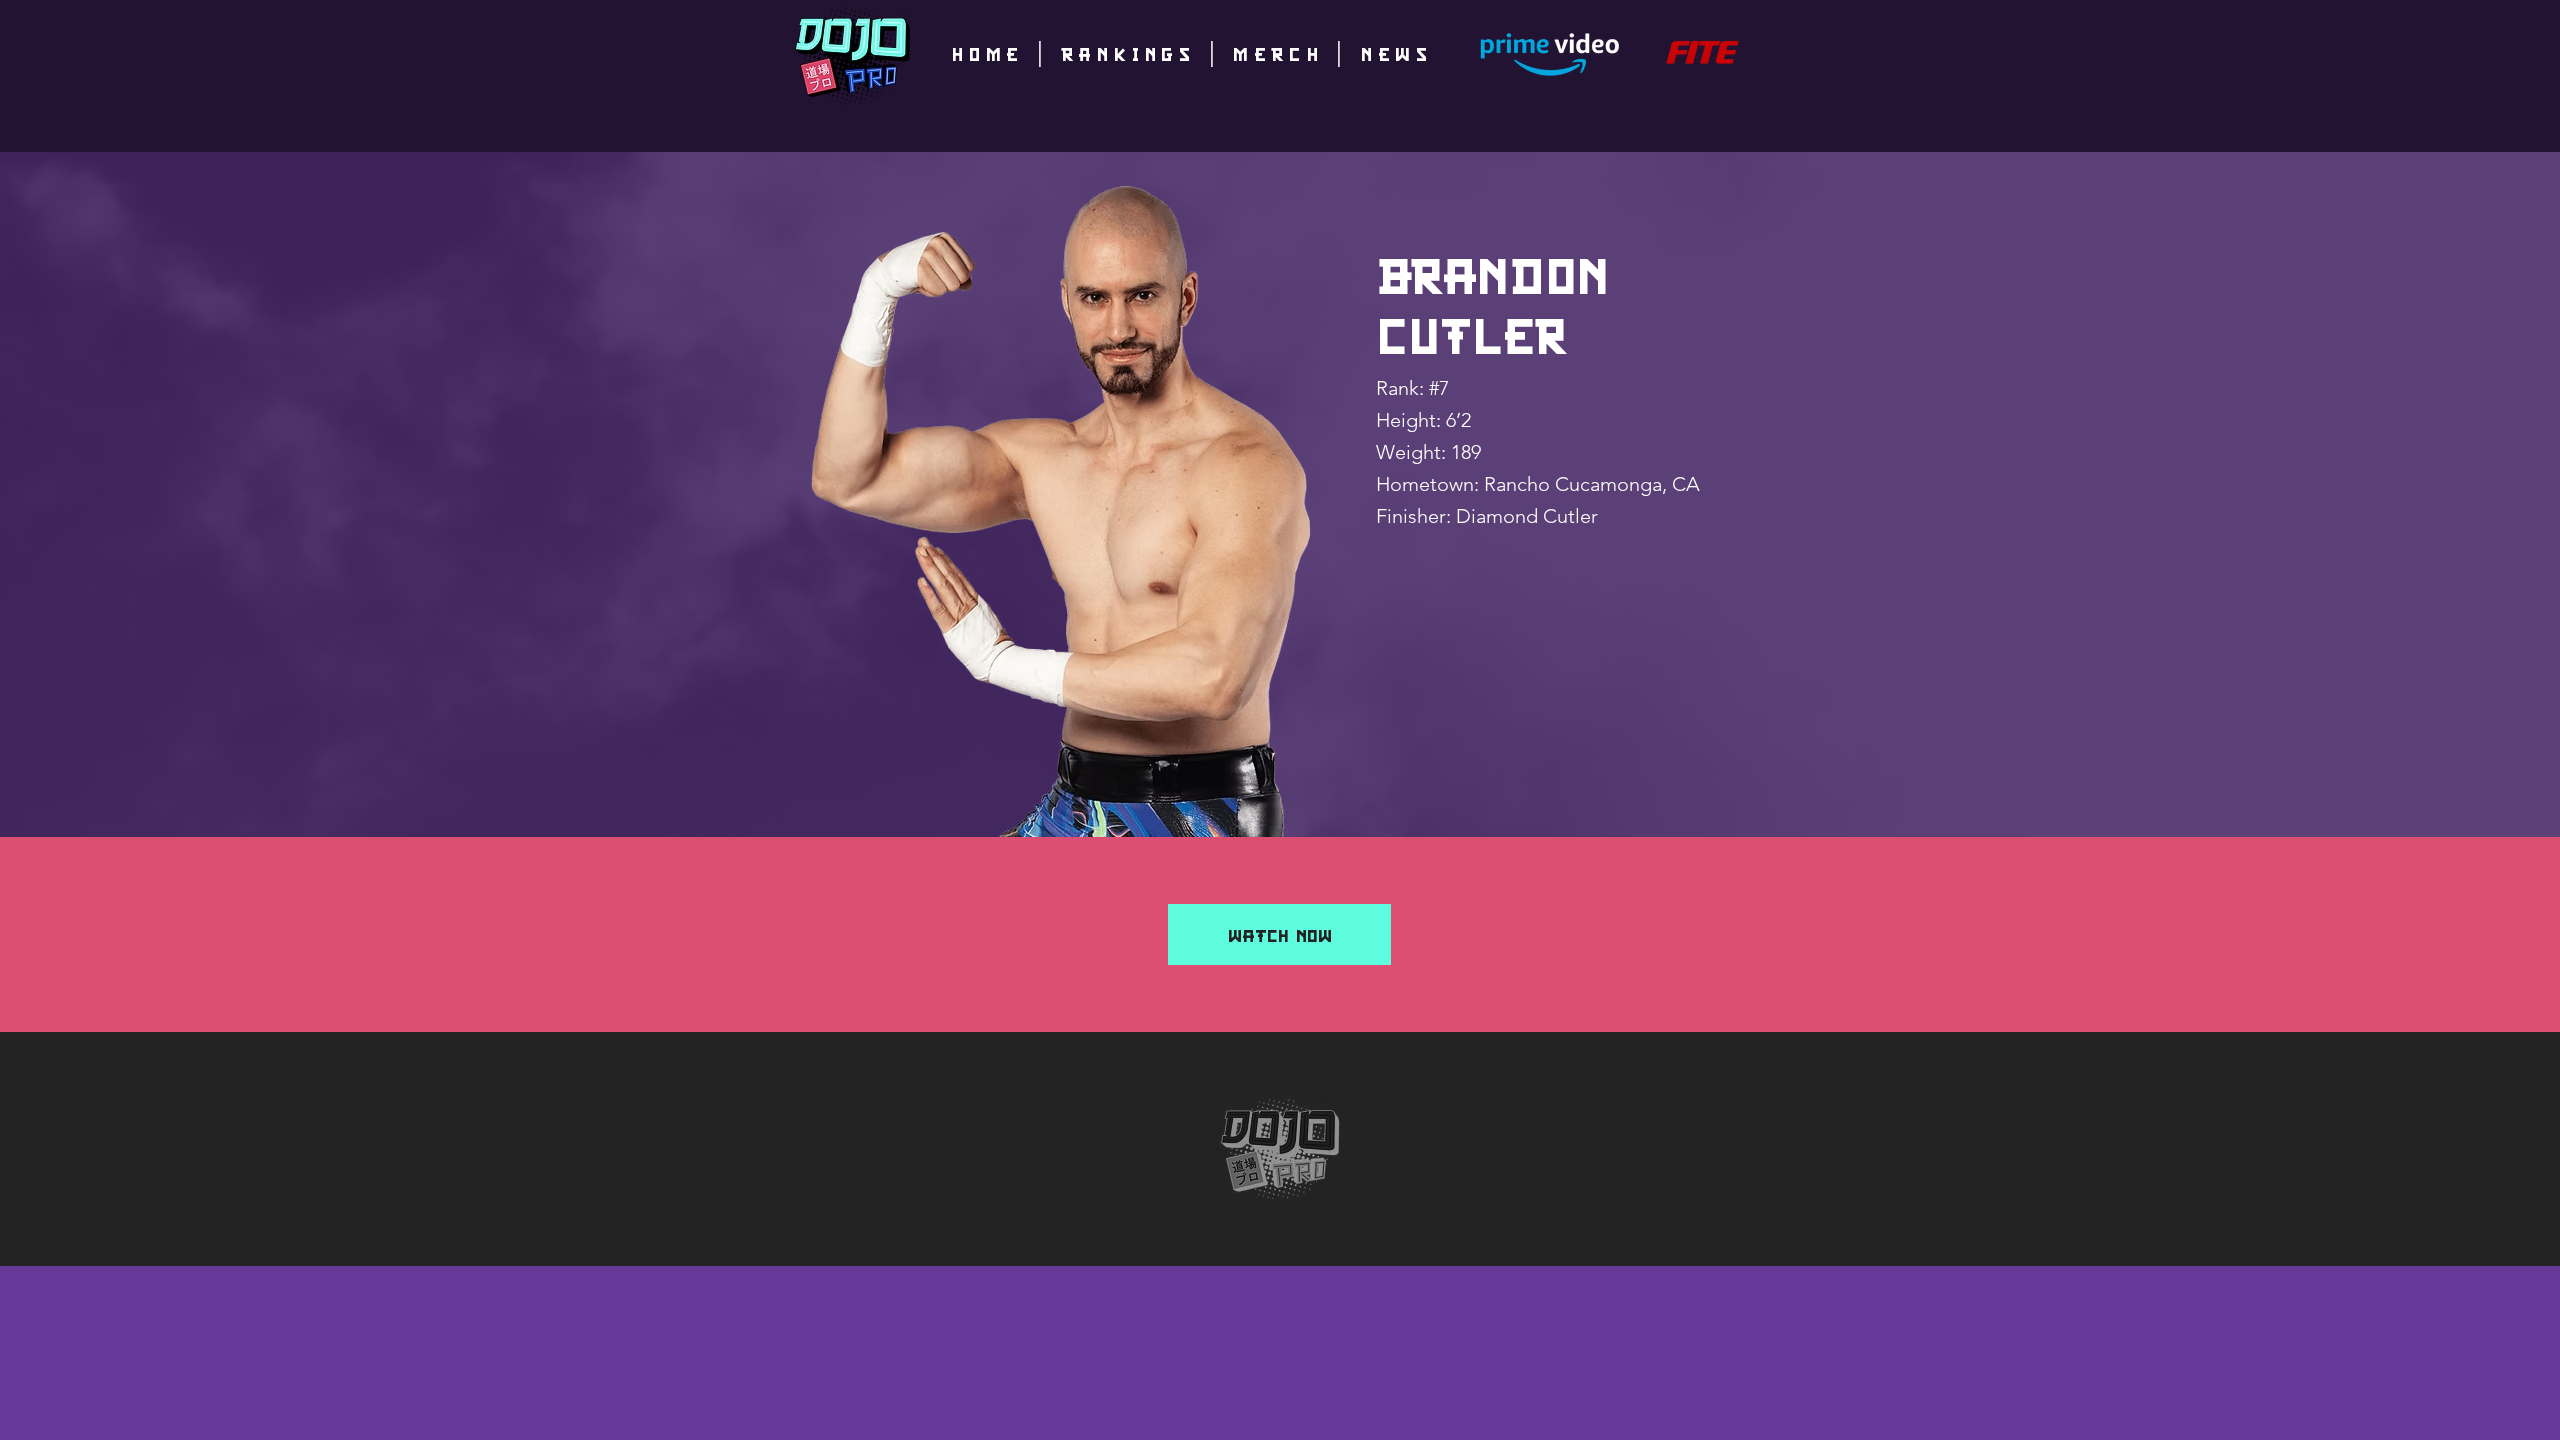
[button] (1279, 934)
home (988, 52)
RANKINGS (1129, 52)
